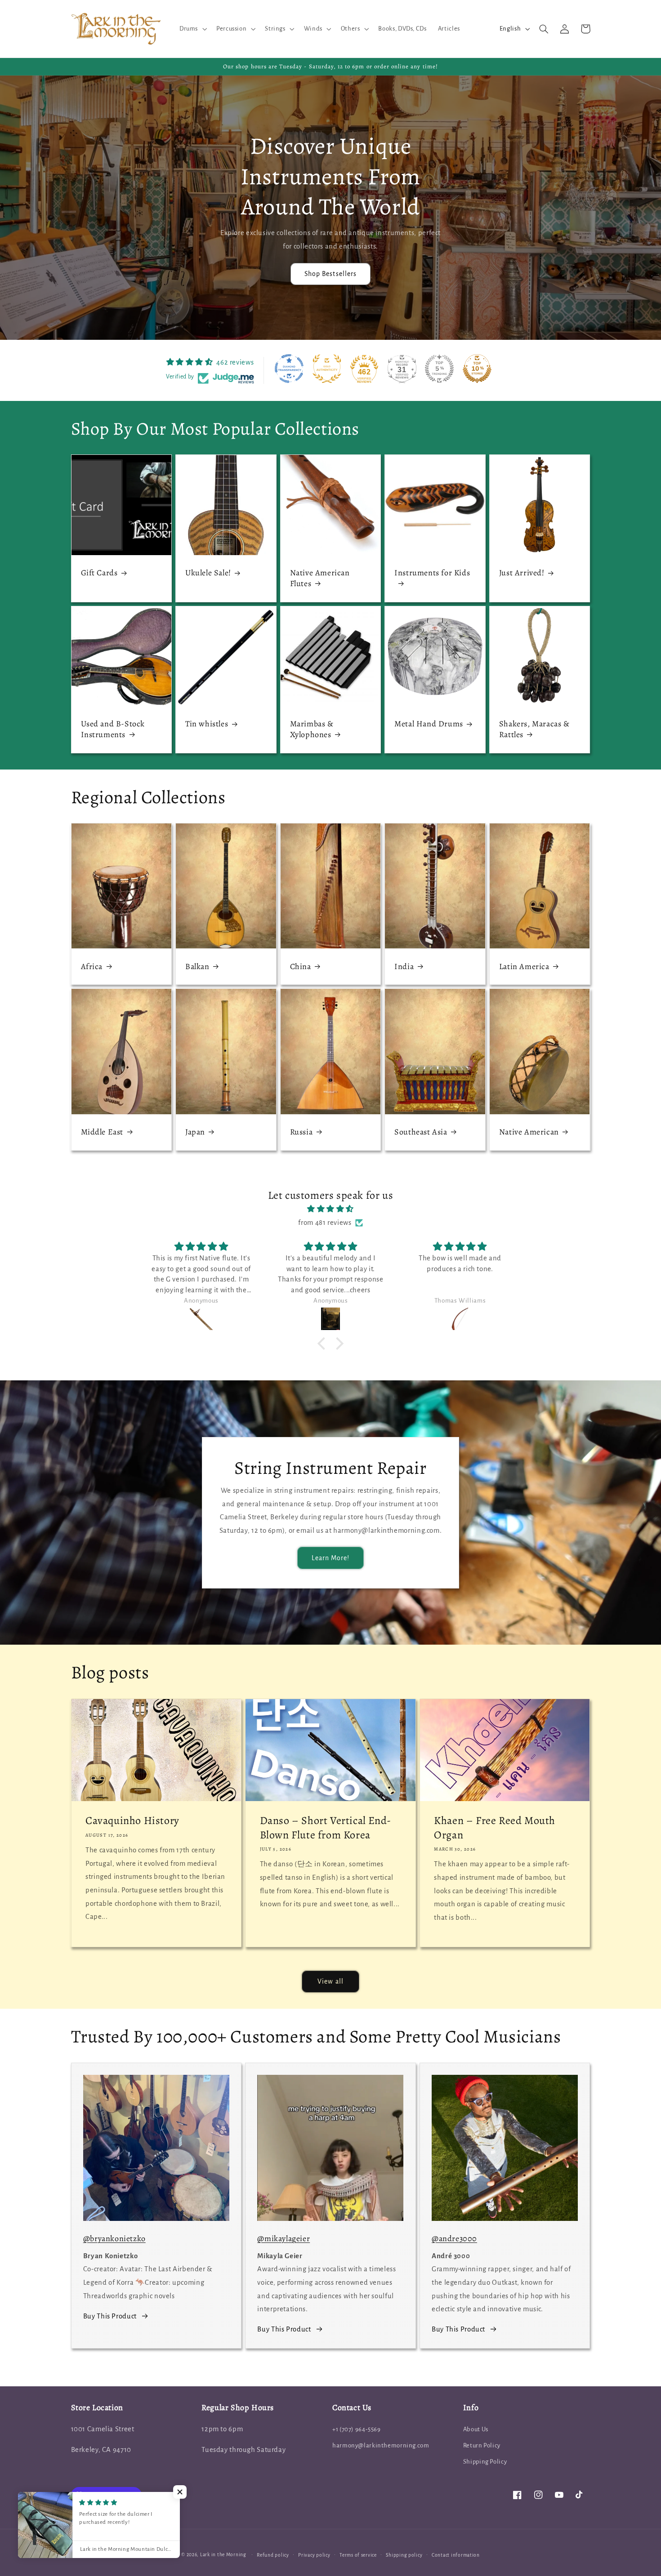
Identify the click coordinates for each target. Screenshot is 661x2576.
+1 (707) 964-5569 (357, 2429)
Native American (529, 1132)
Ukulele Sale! (208, 573)
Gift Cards (99, 573)
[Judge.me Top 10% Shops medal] (477, 369)
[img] (330, 1209)
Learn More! (331, 1558)
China (301, 967)
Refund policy (273, 2555)
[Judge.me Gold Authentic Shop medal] (327, 369)
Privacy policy (314, 2555)
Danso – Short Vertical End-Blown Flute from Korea (326, 1828)
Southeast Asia (421, 1132)
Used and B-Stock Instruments (113, 729)
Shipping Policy (485, 2462)
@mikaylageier (284, 2238)
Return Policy (482, 2445)
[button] (192, 29)
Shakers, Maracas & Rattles (534, 729)
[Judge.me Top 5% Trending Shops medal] (439, 369)
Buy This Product (110, 2316)
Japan (195, 1132)
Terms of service (358, 2555)
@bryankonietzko (114, 2238)
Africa (92, 967)
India (404, 967)
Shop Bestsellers (330, 274)
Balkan (197, 967)
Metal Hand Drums (429, 724)
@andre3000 (454, 2238)
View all (330, 1981)
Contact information (456, 2555)
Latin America (524, 967)
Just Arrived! (522, 573)
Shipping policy (404, 2555)
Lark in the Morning (223, 2555)
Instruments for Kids (432, 573)
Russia (301, 1132)
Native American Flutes (320, 578)
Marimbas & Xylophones (312, 729)
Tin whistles (207, 724)
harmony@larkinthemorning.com (381, 2445)
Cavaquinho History (132, 1821)
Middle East (102, 1132)
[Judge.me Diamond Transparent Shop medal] (289, 369)
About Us (476, 2429)
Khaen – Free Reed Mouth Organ (495, 1828)
